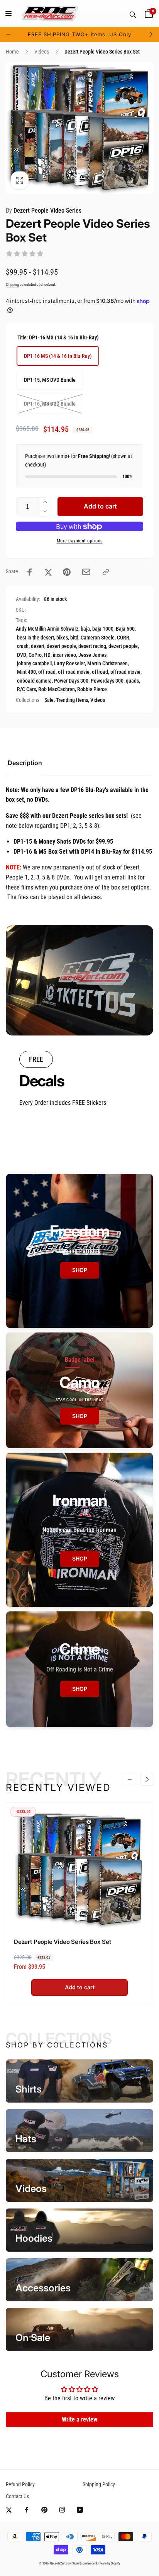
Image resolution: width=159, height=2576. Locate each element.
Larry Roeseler (69, 663)
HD (47, 655)
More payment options (80, 541)
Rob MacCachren (57, 689)
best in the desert (36, 638)
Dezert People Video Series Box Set (63, 1942)
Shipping (12, 284)
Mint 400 (26, 672)
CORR (123, 638)
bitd (74, 638)
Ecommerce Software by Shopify (100, 2563)
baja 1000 (103, 629)
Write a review (79, 2419)
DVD (22, 655)
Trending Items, (73, 700)
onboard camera (34, 681)
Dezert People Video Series (44, 211)
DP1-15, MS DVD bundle (50, 380)
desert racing (92, 646)
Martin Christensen (107, 663)
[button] (8, 13)
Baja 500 (125, 629)
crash (23, 646)
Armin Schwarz (63, 629)
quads (132, 681)
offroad (100, 672)
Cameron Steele (98, 638)
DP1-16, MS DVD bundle (50, 404)
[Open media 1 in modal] (79, 128)
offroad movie (125, 672)
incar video (64, 655)
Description (25, 763)
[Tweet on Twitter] (48, 572)
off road (47, 672)
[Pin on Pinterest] (67, 572)
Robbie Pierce (92, 689)
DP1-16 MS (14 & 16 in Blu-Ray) (58, 356)
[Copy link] (106, 572)
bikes (62, 638)
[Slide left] (8, 34)
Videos (98, 700)
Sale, (50, 700)
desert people (61, 646)
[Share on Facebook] (30, 572)
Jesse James (92, 655)
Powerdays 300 (107, 681)
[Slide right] (151, 34)
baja (85, 629)
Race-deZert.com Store (64, 2563)
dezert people (123, 646)
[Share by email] (86, 572)
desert (38, 646)
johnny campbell (34, 663)
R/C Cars (26, 689)
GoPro (35, 655)
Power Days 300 (71, 681)
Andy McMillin (31, 629)
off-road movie (74, 672)
